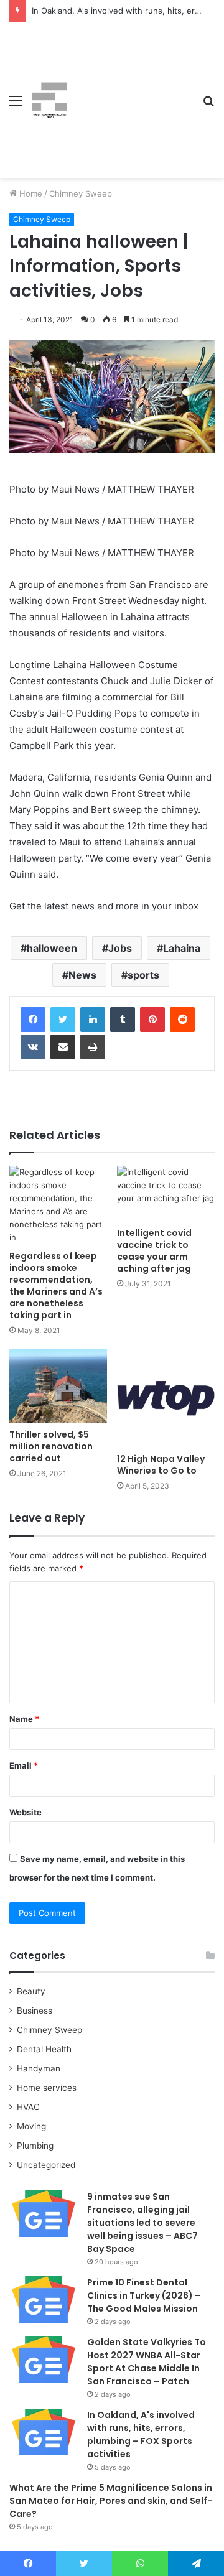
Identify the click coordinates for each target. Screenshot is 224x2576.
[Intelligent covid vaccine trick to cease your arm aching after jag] (166, 1193)
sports (143, 975)
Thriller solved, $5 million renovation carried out (51, 1446)
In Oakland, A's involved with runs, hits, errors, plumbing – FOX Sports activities (141, 2434)
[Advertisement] (131, 91)
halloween (52, 948)
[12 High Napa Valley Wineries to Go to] (166, 1398)
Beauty (31, 1991)
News (82, 975)
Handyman (39, 2068)
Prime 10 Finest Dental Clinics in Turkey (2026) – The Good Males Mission (144, 2295)
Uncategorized (46, 2165)
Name (24, 1719)
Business (35, 2011)
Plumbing (35, 2146)
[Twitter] (63, 1020)
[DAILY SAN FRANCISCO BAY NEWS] (50, 100)
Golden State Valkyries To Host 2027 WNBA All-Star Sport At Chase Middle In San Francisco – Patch (147, 2362)
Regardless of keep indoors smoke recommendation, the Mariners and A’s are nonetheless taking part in (56, 1286)
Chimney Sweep (81, 193)
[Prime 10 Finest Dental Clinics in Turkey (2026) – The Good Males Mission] (44, 2299)
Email (24, 1765)
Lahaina (182, 948)
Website (26, 1812)
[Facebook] (33, 1020)
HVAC (28, 2107)
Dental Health (44, 2049)
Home (30, 193)
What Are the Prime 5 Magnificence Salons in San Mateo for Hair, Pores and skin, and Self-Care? (111, 2501)
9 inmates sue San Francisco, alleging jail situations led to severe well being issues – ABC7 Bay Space (142, 2223)
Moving (31, 2126)
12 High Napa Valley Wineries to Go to (161, 1465)
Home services (47, 2088)
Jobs (120, 948)
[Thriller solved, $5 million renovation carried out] (58, 1386)
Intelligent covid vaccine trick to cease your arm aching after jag (154, 1251)
